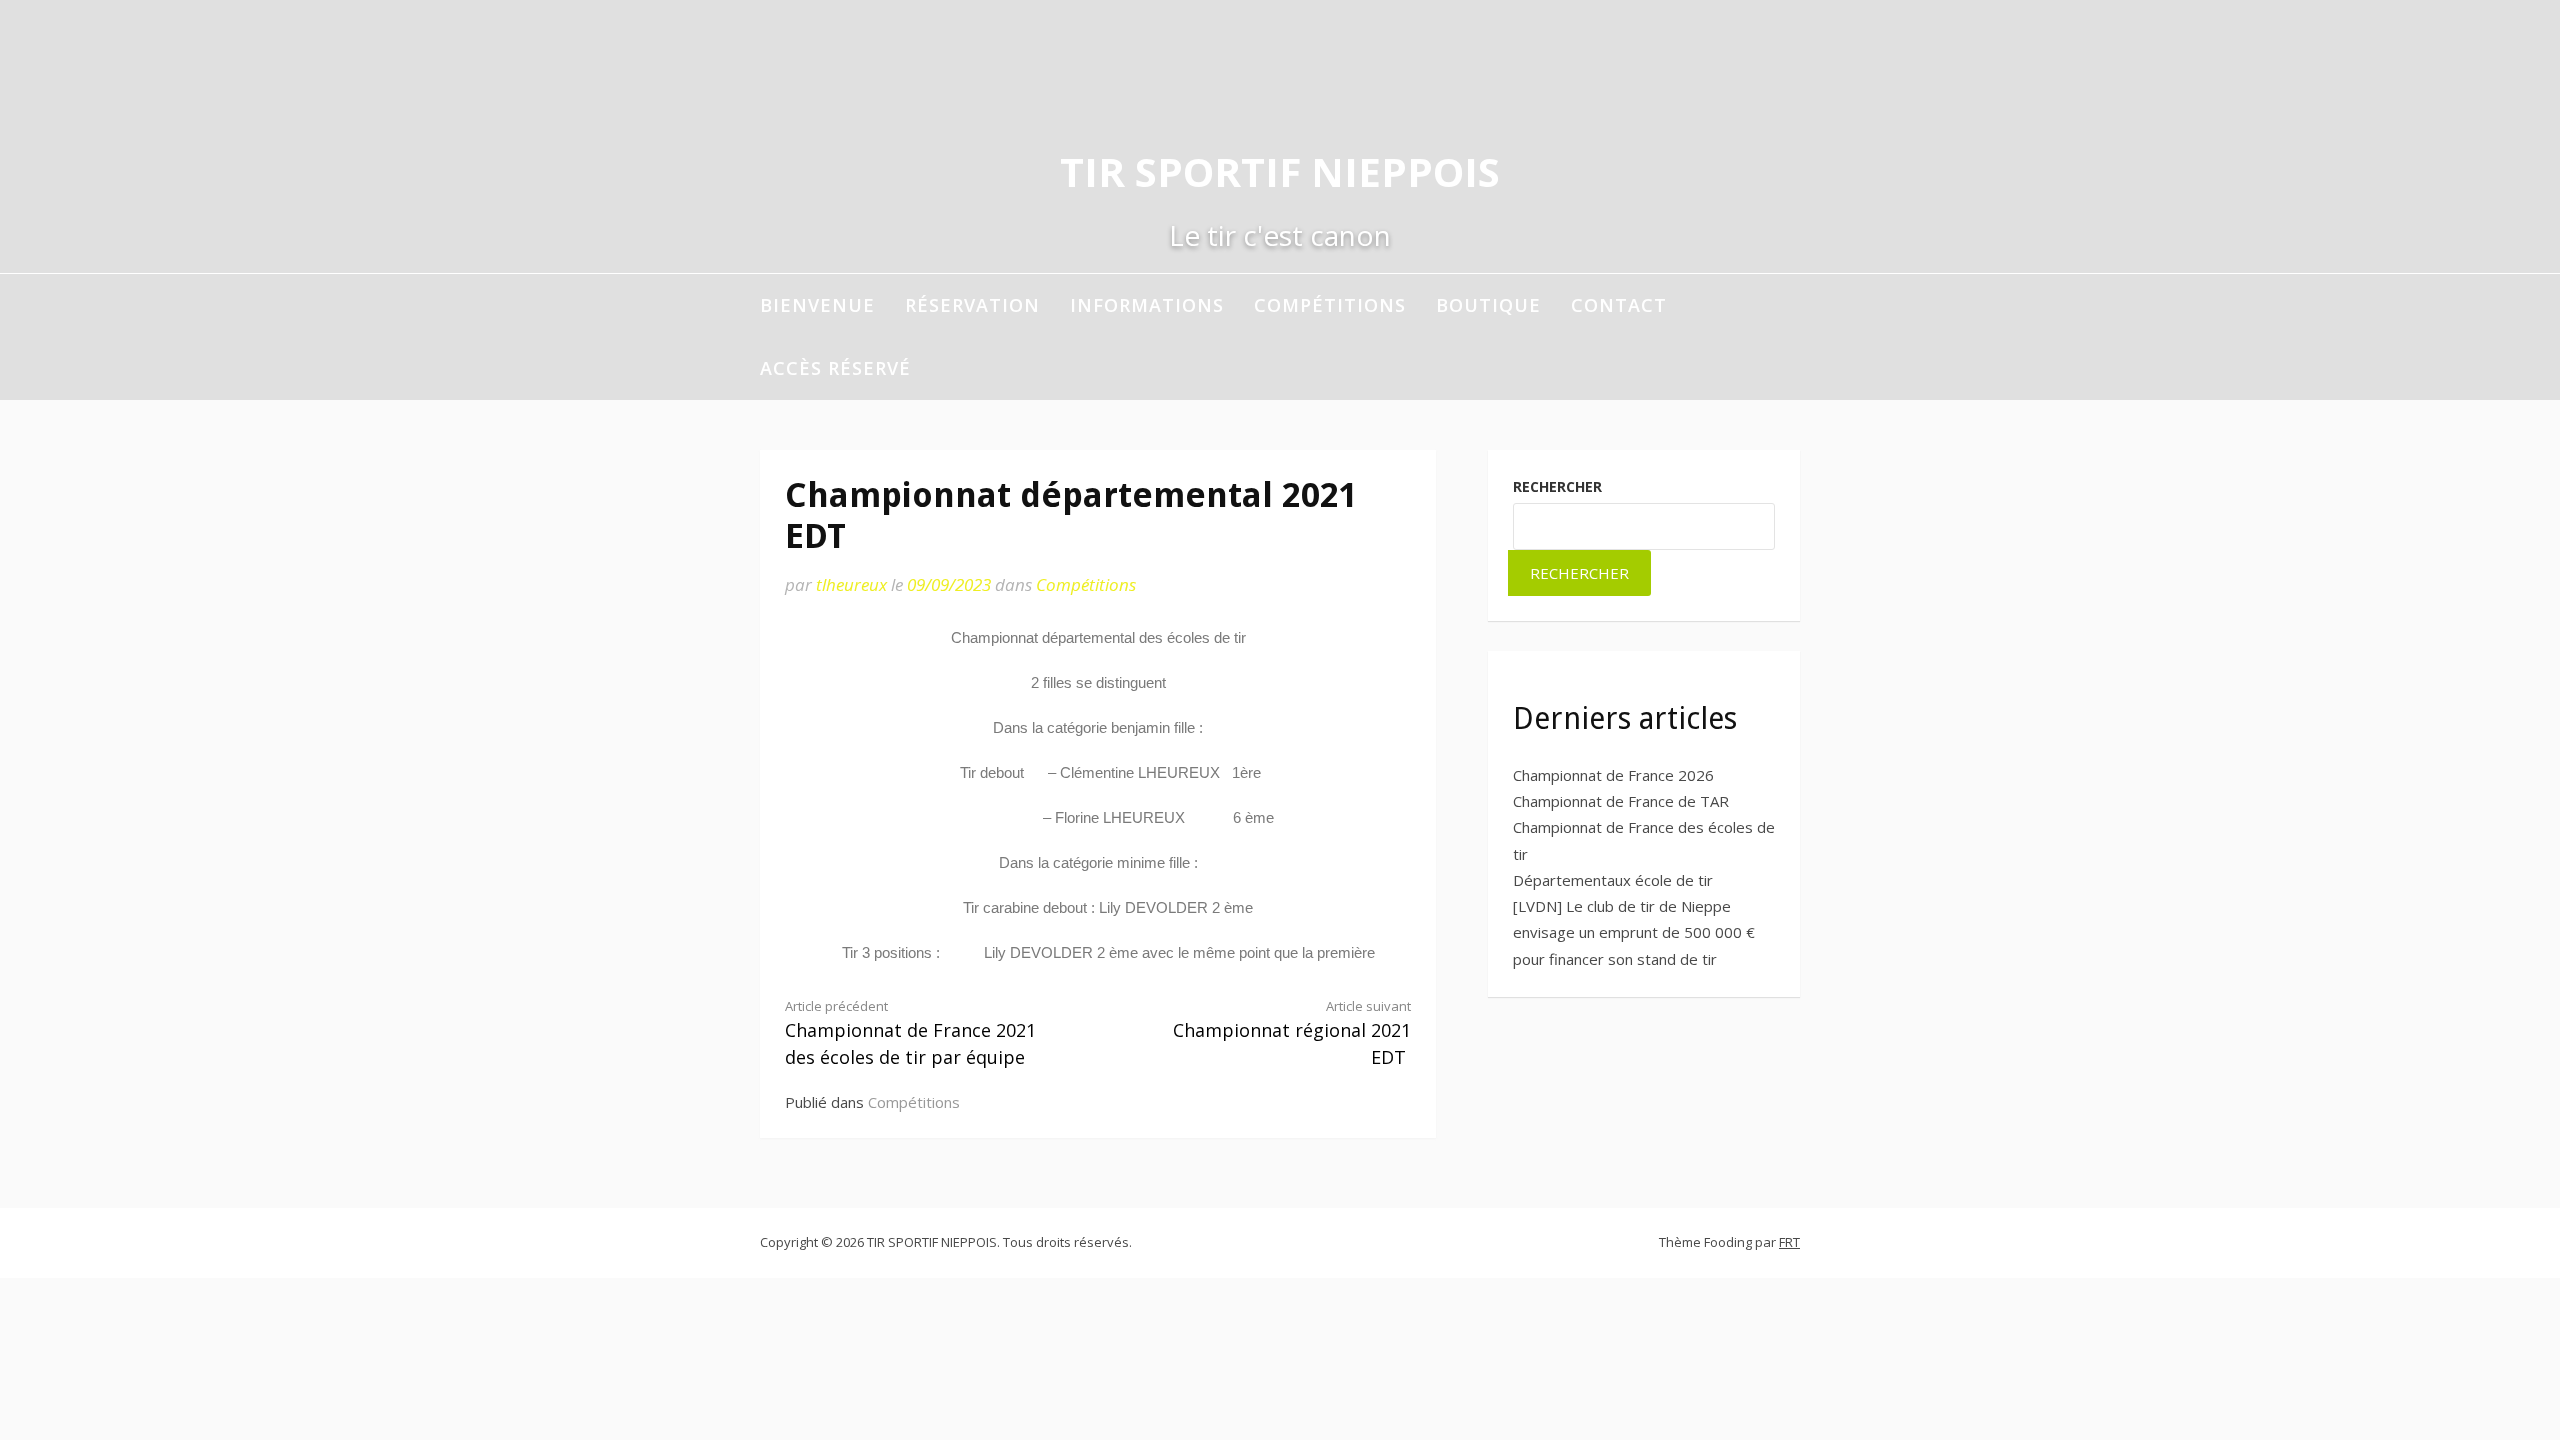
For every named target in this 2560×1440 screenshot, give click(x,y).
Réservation (972, 305)
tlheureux (851, 584)
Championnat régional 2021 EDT (1292, 1033)
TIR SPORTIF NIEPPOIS (1280, 171)
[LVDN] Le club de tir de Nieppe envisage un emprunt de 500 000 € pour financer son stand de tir (1634, 932)
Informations (1147, 305)
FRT (1789, 1242)
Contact (1619, 305)
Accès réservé (835, 368)
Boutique (1488, 305)
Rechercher (1557, 486)
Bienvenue (817, 305)
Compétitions (1330, 305)
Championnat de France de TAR (1621, 801)
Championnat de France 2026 (1613, 775)
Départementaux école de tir (1613, 880)
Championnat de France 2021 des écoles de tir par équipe (910, 1033)
